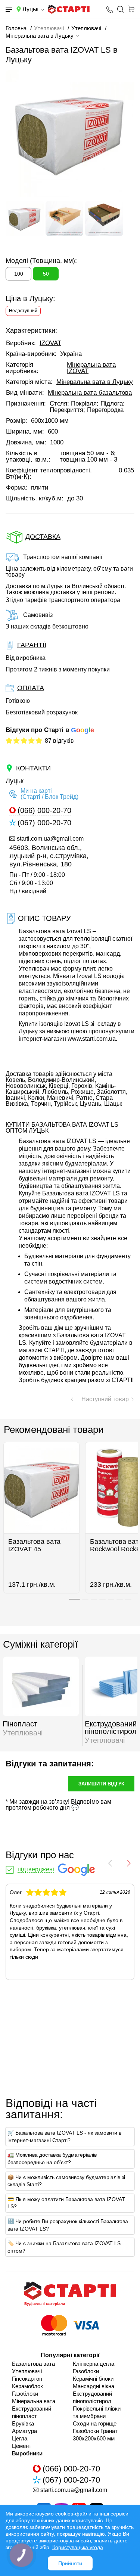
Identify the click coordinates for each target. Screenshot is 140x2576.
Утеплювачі (27, 2371)
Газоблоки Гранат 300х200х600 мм (95, 2435)
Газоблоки (25, 2394)
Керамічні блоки (93, 2379)
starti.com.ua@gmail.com (50, 839)
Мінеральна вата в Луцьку (95, 382)
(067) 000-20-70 (44, 823)
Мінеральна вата (34, 2401)
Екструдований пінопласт (32, 2412)
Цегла (20, 2438)
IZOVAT (50, 343)
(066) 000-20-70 (44, 811)
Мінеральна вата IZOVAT (91, 368)
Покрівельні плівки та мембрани (97, 2412)
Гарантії (32, 645)
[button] (74, 1599)
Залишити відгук (101, 1784)
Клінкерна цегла (94, 2364)
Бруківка (23, 2423)
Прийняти (70, 2563)
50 (46, 274)
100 (19, 274)
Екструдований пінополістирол (92, 2397)
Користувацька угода (78, 2547)
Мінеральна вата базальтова (90, 393)
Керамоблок (27, 2386)
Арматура (24, 2431)
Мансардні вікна (94, 2386)
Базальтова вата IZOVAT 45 (34, 1545)
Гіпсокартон (27, 2379)
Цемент (22, 2446)
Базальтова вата (33, 2364)
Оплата (31, 688)
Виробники (27, 2453)
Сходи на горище (95, 2423)
